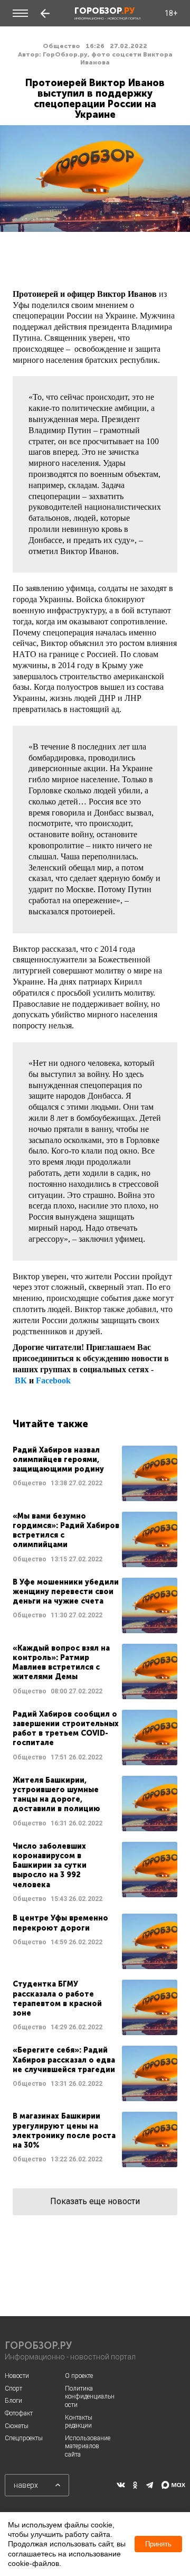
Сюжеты (17, 2426)
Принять (158, 2544)
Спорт (13, 2388)
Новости (17, 2376)
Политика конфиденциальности (90, 2397)
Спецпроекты (24, 2438)
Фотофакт (19, 2413)
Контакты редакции (79, 2422)
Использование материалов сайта (88, 2446)
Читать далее (95, 1473)
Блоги (13, 2401)
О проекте (79, 2376)
